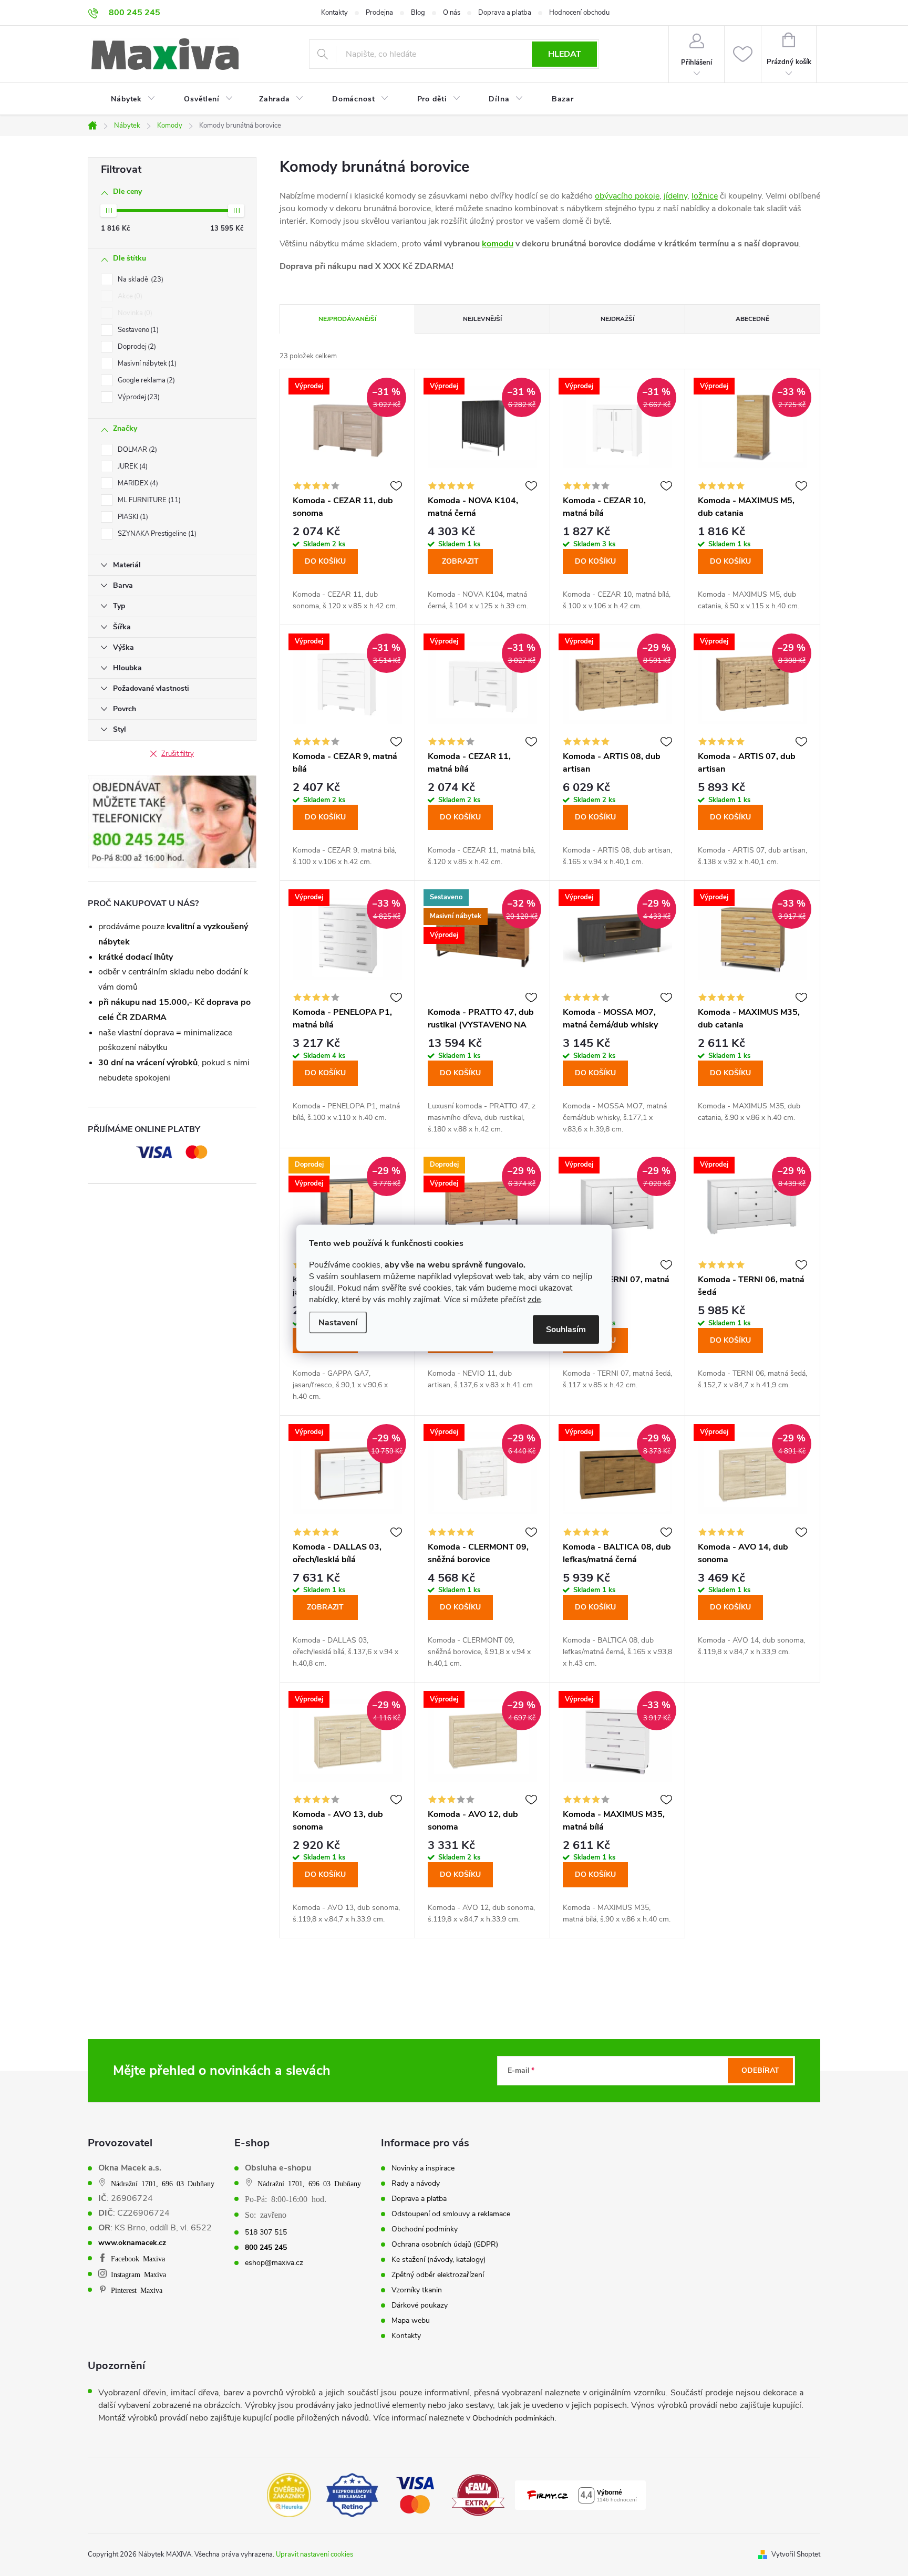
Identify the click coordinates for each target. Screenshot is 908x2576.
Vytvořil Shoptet (796, 2554)
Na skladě (140, 279)
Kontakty (334, 13)
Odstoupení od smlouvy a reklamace (451, 2214)
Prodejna (379, 13)
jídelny (675, 196)
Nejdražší (617, 319)
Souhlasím (566, 1329)
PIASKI (132, 517)
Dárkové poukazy (420, 2305)
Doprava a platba (505, 13)
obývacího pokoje (627, 196)
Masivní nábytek (146, 363)
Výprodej (138, 397)
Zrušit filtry (178, 754)
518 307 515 (266, 2232)
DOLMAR (136, 450)
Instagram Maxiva (138, 2274)
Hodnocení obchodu (579, 13)
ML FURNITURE (148, 500)
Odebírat (760, 2070)
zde (534, 1300)
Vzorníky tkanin (417, 2290)
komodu (498, 244)
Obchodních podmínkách (513, 2418)
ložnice (705, 196)
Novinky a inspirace (423, 2168)
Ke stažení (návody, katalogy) (438, 2260)
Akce (129, 296)
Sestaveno (137, 330)
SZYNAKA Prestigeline (156, 534)
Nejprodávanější (347, 319)
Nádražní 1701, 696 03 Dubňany (163, 2183)
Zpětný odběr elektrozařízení (438, 2275)
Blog (418, 13)
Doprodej (136, 347)
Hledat (565, 54)
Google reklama (145, 380)
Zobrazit (460, 561)
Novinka (134, 313)
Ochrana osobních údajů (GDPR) (445, 2245)
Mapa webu (411, 2321)
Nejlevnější (482, 319)
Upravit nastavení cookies (314, 2554)
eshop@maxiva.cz (274, 2263)
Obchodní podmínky (425, 2229)
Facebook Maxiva (138, 2258)
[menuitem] (127, 99)
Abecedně (752, 319)
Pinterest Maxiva (137, 2290)
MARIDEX (137, 483)
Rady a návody (416, 2184)
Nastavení (338, 1323)
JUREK (132, 466)
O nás (452, 13)
